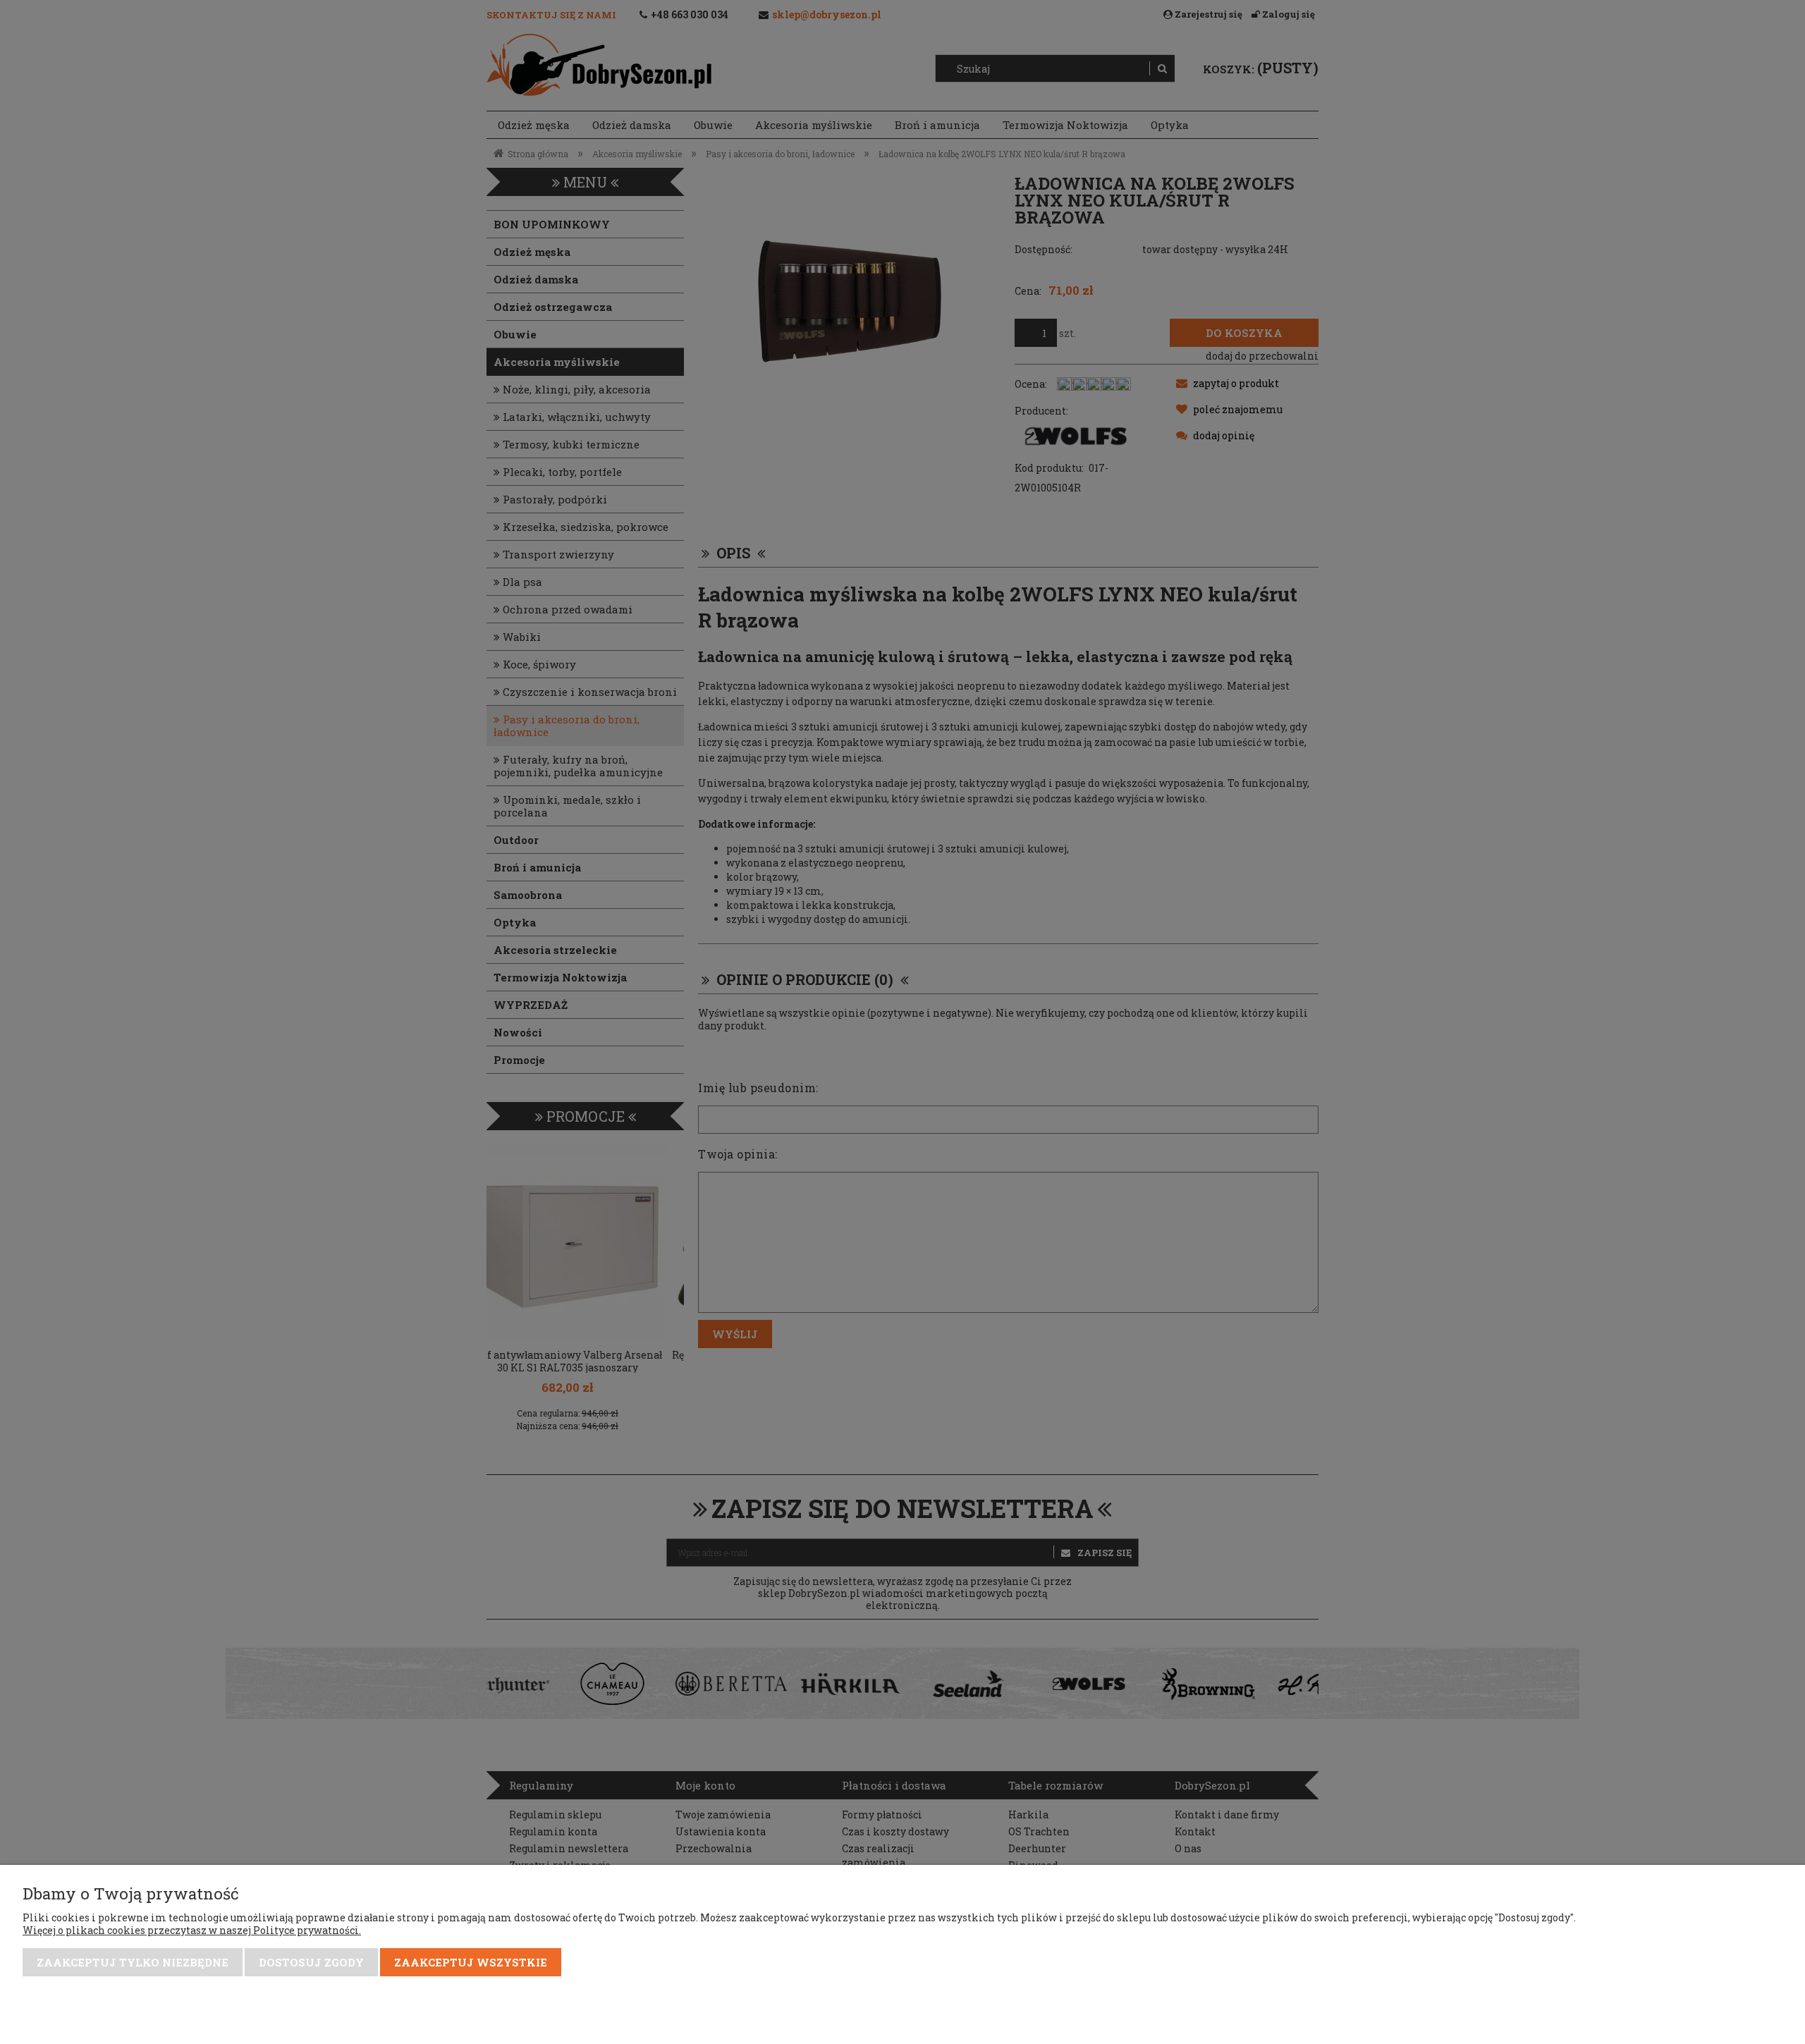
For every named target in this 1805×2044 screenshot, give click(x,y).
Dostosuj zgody (311, 1962)
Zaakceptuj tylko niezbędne (133, 1962)
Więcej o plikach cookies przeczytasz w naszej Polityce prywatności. (192, 1930)
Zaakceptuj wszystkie (471, 1962)
